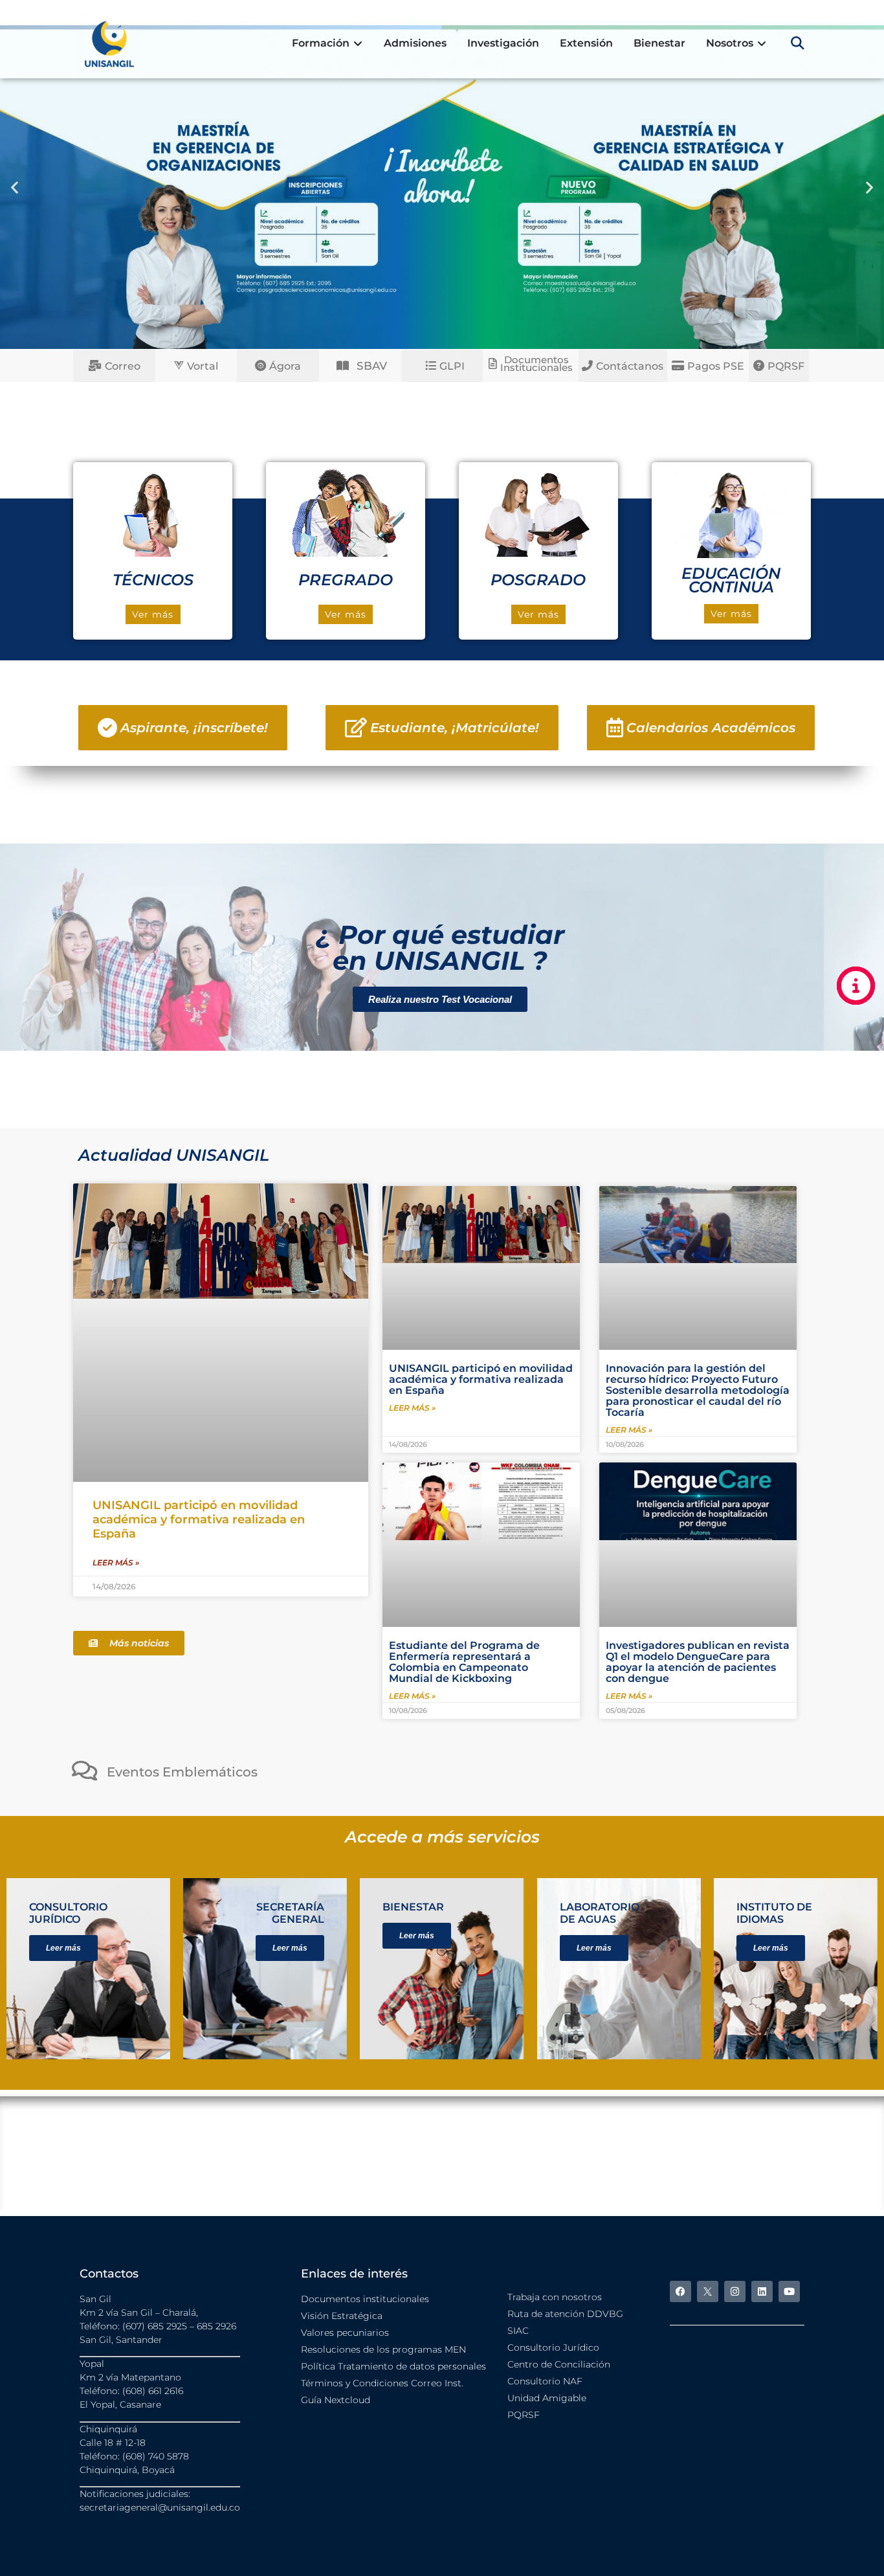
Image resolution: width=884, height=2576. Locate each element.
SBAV (372, 366)
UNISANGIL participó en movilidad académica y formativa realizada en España (199, 1519)
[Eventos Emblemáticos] (84, 1770)
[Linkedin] (762, 2291)
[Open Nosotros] (762, 43)
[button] (798, 43)
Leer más (63, 1948)
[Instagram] (735, 2291)
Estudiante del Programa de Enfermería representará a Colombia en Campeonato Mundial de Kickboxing (464, 1662)
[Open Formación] (358, 43)
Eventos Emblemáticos (182, 1772)
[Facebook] (680, 2291)
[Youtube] (789, 2291)
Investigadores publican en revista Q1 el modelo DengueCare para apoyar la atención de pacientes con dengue (698, 1662)
